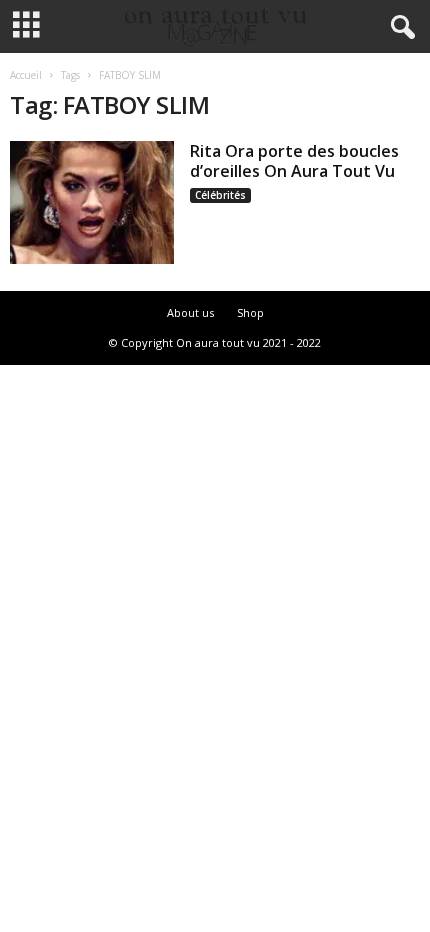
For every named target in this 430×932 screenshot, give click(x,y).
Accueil (26, 75)
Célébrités (220, 195)
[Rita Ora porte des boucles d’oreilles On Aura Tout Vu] (92, 202)
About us (190, 312)
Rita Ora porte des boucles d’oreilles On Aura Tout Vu (294, 161)
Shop (250, 312)
